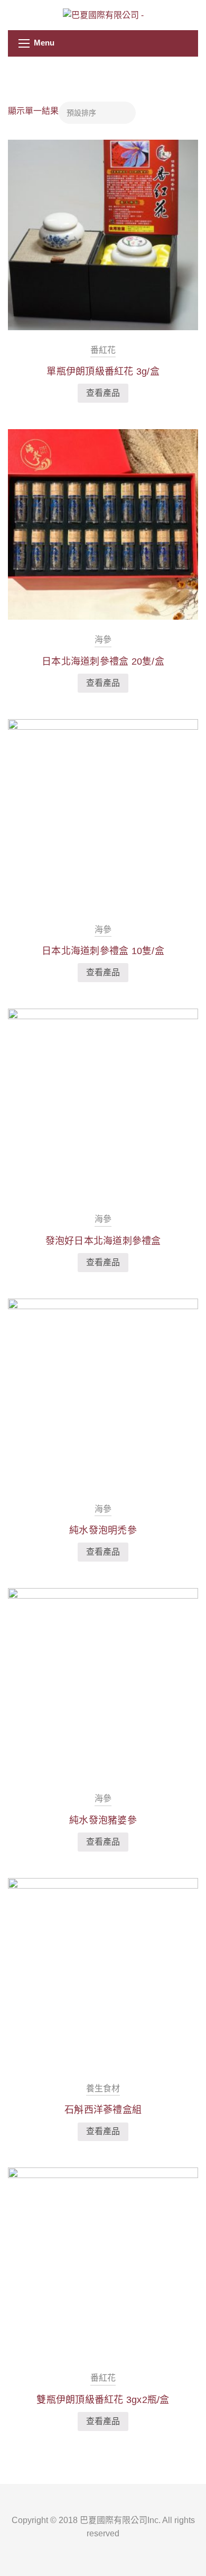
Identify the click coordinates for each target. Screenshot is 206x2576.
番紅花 (103, 350)
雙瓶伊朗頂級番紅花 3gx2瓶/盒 (103, 2400)
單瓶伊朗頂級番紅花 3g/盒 (103, 371)
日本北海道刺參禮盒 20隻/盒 (103, 661)
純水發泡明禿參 (103, 1530)
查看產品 (103, 393)
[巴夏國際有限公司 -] (103, 15)
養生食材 (103, 2088)
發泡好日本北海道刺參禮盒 (103, 1241)
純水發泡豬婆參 (103, 1820)
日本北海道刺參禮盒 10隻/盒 (103, 951)
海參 (103, 640)
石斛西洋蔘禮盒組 (103, 2110)
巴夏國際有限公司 (114, 2520)
